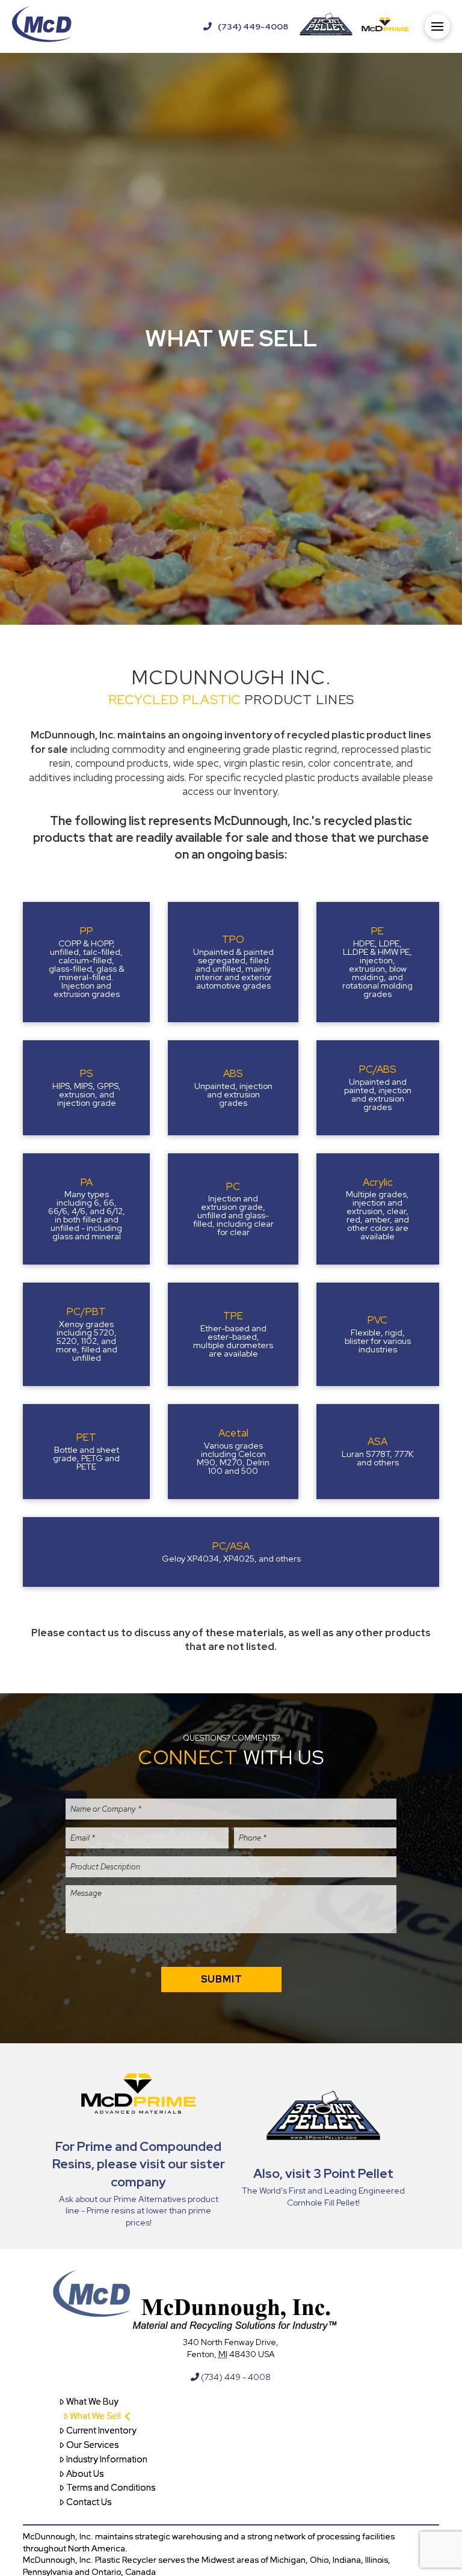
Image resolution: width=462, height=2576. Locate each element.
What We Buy (92, 2402)
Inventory (256, 791)
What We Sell (95, 2416)
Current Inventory (101, 2430)
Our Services (92, 2445)
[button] (437, 26)
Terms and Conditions (111, 2488)
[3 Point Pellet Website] (326, 26)
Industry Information (107, 2459)
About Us (85, 2474)
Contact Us (89, 2502)
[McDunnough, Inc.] (42, 26)
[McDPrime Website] (386, 26)
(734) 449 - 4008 (235, 2377)
